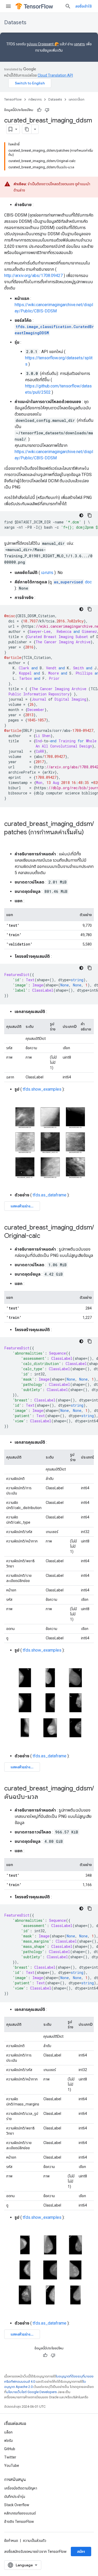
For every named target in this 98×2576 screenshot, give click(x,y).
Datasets (15, 23)
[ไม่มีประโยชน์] (47, 110)
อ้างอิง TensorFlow (19, 2522)
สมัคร (81, 2552)
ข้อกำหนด (11, 2541)
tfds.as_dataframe (50, 1195)
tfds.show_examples (42, 1089)
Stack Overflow (17, 2505)
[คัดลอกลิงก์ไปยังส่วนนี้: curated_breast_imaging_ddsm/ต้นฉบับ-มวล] (43, 1797)
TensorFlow (13, 99)
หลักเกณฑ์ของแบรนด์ (20, 2513)
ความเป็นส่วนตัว (35, 2541)
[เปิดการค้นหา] (68, 6)
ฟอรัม (8, 2441)
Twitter (10, 2457)
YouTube (12, 2466)
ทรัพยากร (35, 99)
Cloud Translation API (55, 75)
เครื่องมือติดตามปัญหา (21, 2488)
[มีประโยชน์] (39, 110)
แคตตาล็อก (77, 99)
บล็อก (8, 2432)
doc (73, 582)
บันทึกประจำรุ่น (15, 2497)
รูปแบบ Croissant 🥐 (43, 44)
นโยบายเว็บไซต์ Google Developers (31, 2392)
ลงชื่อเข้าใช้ (83, 6)
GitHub (10, 2449)
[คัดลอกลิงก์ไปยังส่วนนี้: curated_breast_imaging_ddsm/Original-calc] (45, 1236)
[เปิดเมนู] (8, 6)
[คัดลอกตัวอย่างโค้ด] (90, 515)
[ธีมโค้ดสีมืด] (81, 515)
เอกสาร (79, 44)
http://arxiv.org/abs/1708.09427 (33, 276)
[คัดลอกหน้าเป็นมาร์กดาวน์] (27, 129)
